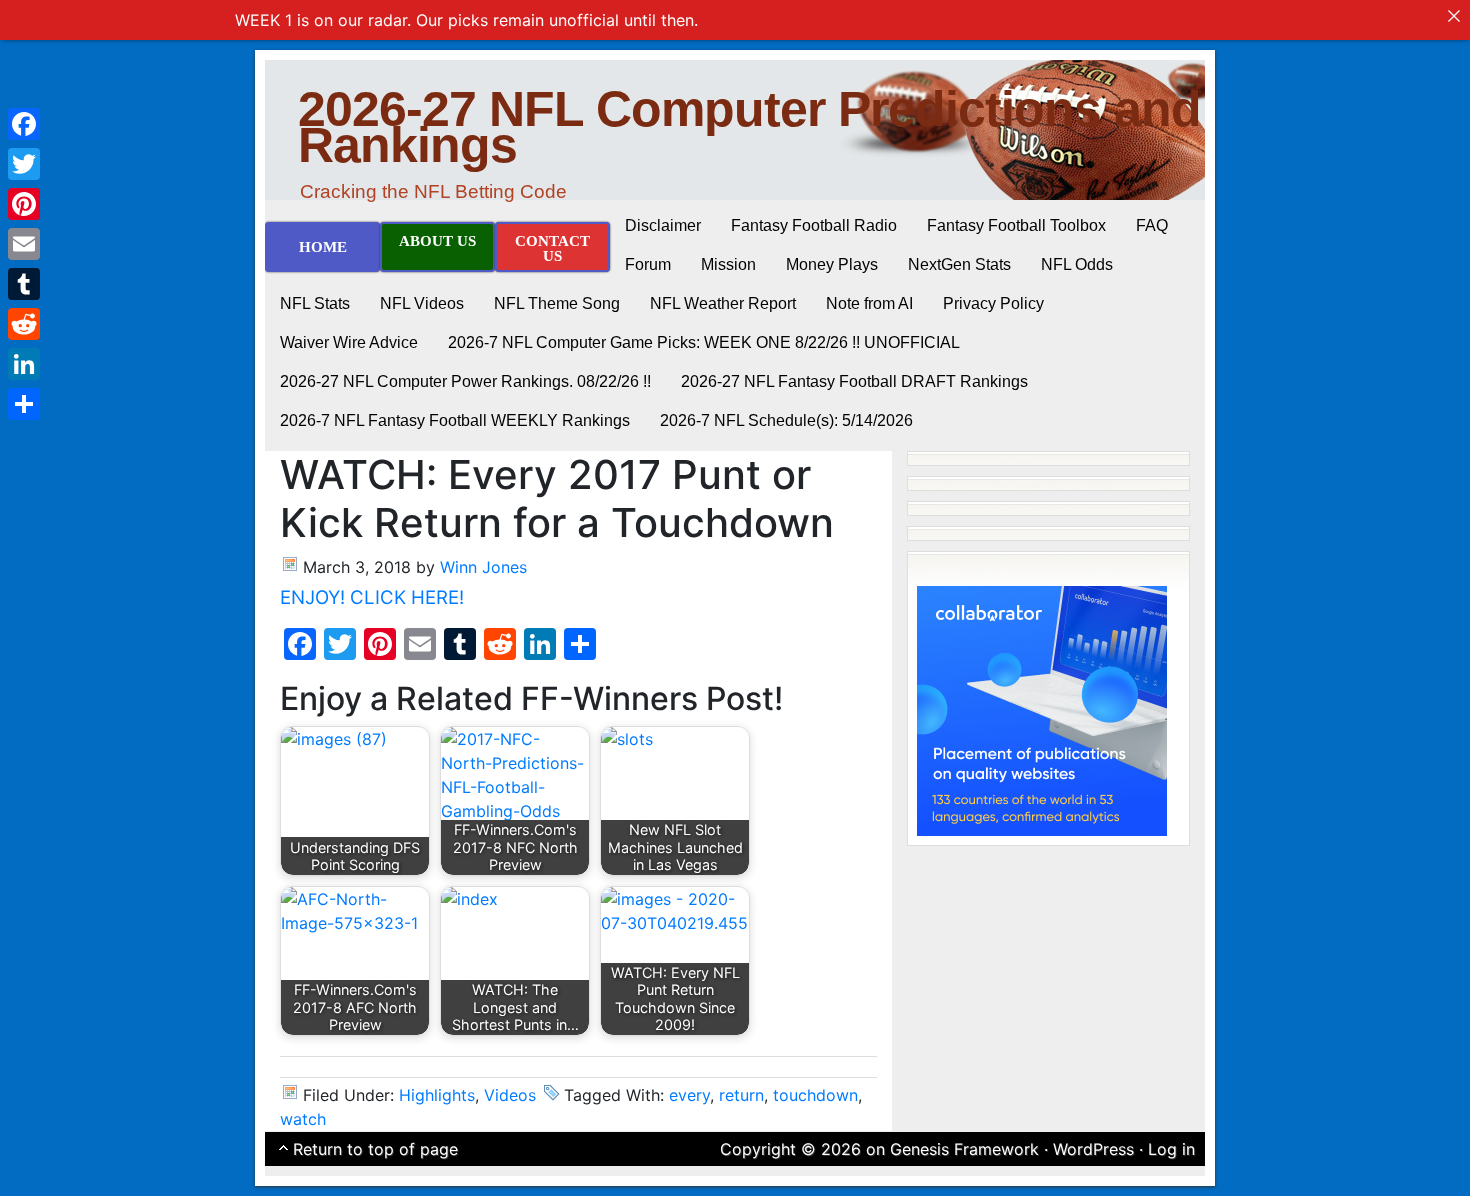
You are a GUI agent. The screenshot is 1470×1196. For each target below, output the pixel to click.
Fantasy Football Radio (814, 225)
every (689, 1095)
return (741, 1095)
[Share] (24, 404)
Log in (1171, 1149)
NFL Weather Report (723, 303)
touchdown (815, 1095)
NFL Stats (315, 303)
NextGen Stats (959, 264)
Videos (510, 1095)
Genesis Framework (964, 1149)
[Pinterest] (24, 204)
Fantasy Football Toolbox (1016, 225)
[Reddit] (24, 324)
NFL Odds (1077, 264)
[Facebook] (24, 124)
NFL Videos (422, 303)
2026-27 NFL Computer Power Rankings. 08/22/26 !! (465, 381)
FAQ (1152, 225)
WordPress (1093, 1149)
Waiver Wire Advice (349, 342)
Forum (648, 264)
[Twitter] (24, 164)
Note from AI (869, 303)
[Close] (1454, 16)
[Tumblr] (24, 284)
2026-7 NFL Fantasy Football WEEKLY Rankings (455, 420)
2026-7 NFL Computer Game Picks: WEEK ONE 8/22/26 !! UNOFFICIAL (704, 342)
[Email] (24, 244)
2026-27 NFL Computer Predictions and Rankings (749, 127)
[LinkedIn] (24, 364)
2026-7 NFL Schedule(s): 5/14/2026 (786, 420)
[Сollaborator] (1042, 709)
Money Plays (832, 264)
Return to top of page (375, 1149)
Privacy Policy (993, 303)
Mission (728, 264)
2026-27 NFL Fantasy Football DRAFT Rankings (854, 381)
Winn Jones (483, 567)
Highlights (437, 1095)
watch (303, 1119)
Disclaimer (663, 225)
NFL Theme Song (557, 303)
